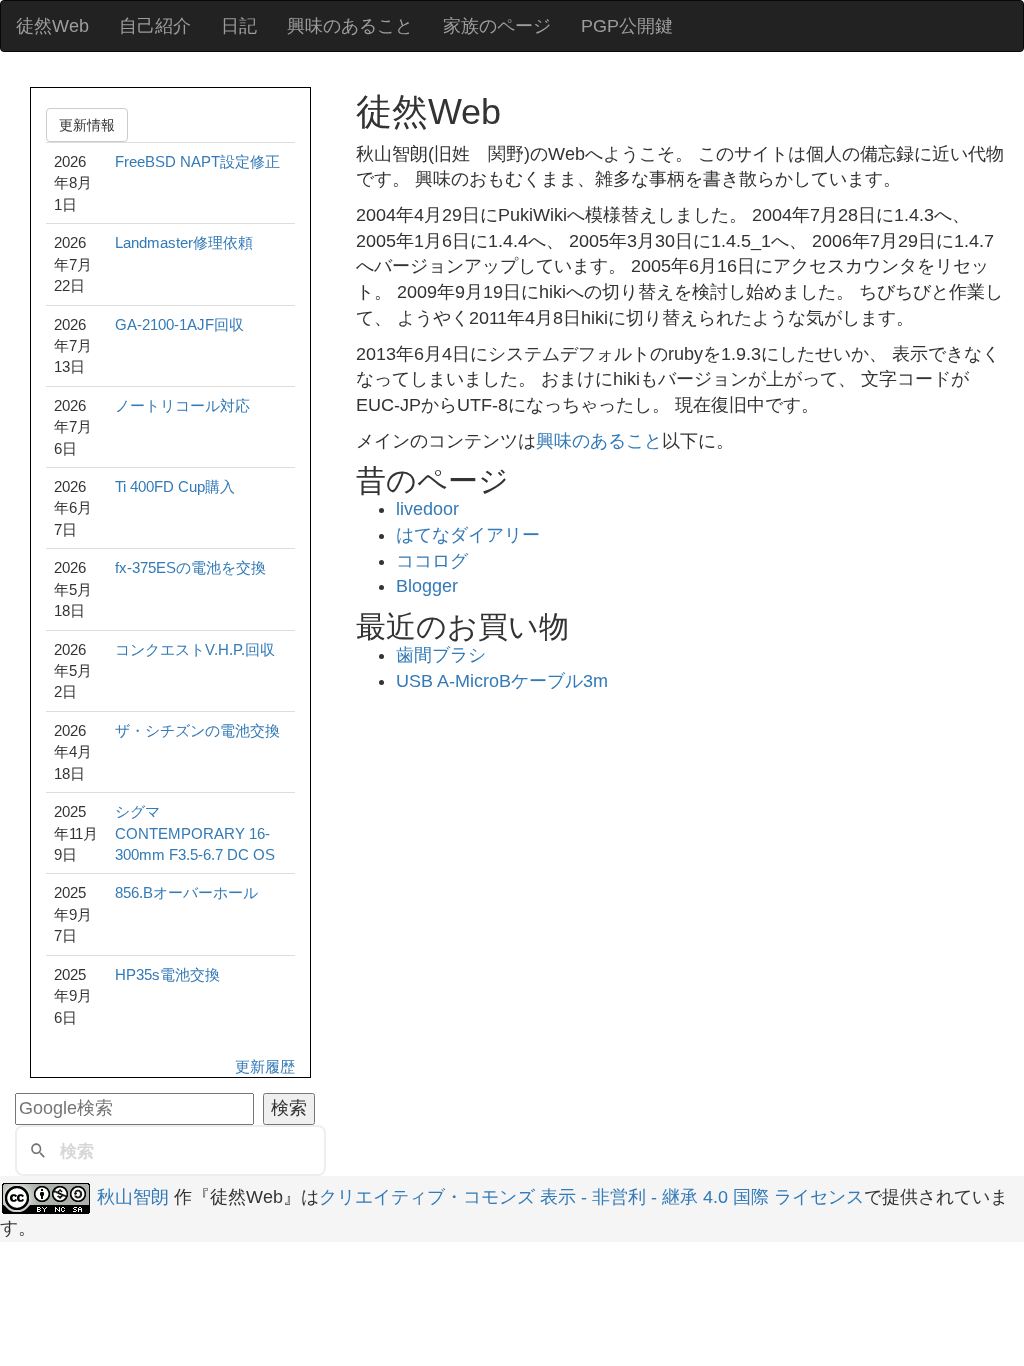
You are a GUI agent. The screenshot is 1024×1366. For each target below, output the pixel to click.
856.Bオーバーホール (186, 892)
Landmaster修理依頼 (184, 242)
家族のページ (497, 26)
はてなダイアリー (468, 535)
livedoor (427, 509)
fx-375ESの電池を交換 (190, 567)
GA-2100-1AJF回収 (179, 324)
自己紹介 (155, 26)
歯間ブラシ (441, 655)
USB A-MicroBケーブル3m (502, 681)
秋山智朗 (133, 1197)
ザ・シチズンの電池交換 (197, 730)
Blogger (427, 586)
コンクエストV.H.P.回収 (195, 649)
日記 (239, 26)
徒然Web (52, 26)
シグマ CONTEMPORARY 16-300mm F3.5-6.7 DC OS (195, 833)
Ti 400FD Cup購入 (175, 486)
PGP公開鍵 (627, 26)
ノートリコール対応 (182, 405)
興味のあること (350, 26)
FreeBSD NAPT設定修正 (197, 161)
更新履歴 (265, 1066)
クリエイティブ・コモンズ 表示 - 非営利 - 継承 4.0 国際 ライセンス (591, 1197)
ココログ (432, 561)
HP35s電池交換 (167, 974)
